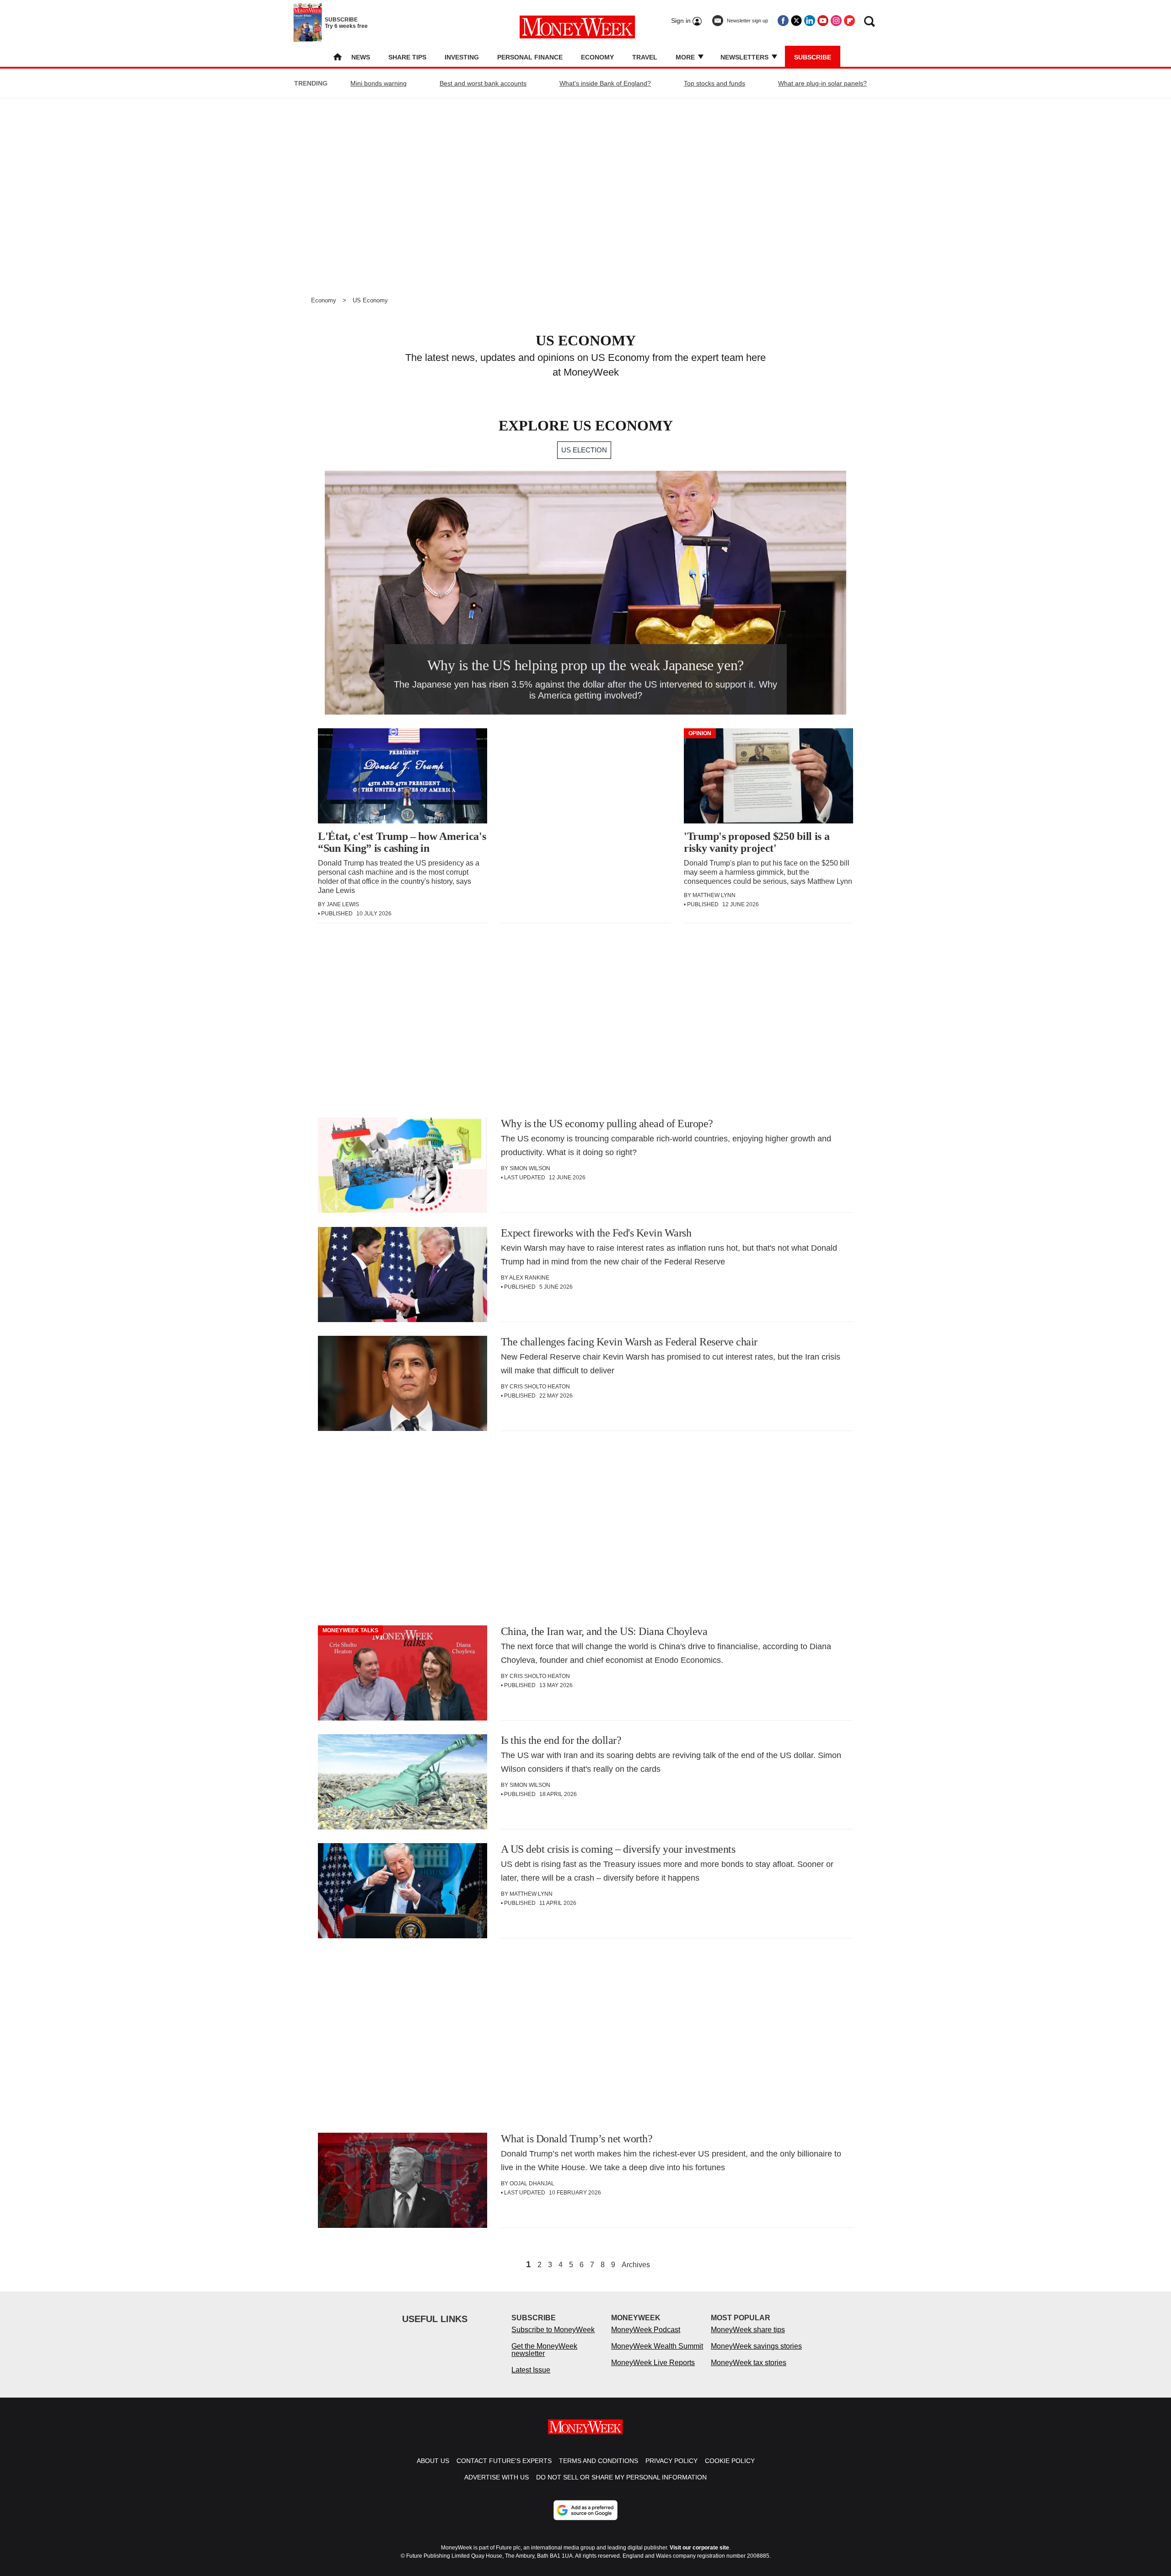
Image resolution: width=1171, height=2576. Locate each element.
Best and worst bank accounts (483, 83)
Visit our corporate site (699, 2548)
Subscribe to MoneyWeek (553, 2330)
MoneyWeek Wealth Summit (657, 2346)
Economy (597, 57)
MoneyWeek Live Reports (653, 2363)
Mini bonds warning (379, 83)
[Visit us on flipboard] (849, 21)
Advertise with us (497, 2477)
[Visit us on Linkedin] (810, 21)
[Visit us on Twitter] (796, 21)
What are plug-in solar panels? (822, 83)
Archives (636, 2265)
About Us (433, 2461)
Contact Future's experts (504, 2461)
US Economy (370, 300)
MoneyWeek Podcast (646, 2330)
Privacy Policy (671, 2461)
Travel (645, 57)
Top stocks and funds (714, 83)
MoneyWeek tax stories (749, 2363)
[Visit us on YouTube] (823, 21)
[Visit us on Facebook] (783, 21)
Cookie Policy (730, 2461)
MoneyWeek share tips (748, 2330)
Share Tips (407, 57)
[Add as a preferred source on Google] (585, 2510)
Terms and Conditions (599, 2461)
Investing (462, 57)
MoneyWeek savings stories (756, 2346)
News (361, 57)
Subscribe (813, 57)
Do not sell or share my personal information (621, 2477)
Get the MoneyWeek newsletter (544, 2350)
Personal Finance (530, 57)
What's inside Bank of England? (605, 83)
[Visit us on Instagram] (836, 21)
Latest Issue (531, 2370)
